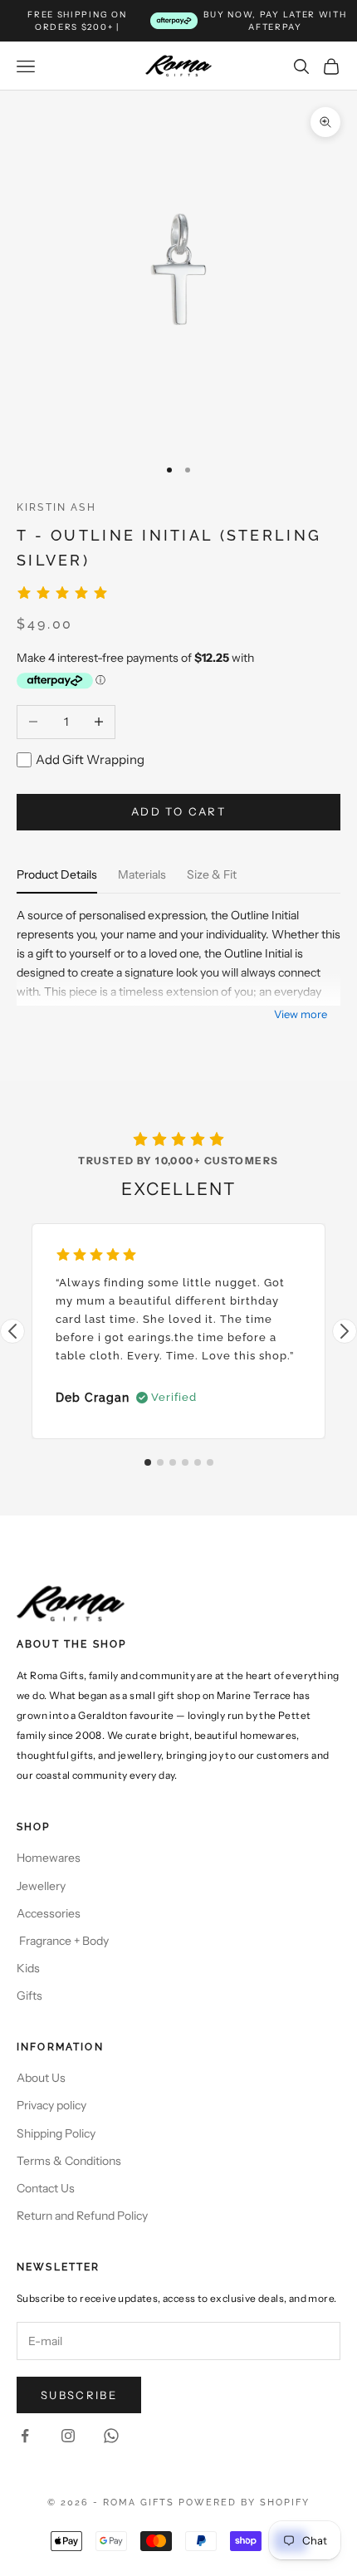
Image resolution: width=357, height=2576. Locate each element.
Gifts (29, 1996)
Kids (28, 1968)
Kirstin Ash (56, 507)
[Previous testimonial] (12, 1331)
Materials (142, 874)
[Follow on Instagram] (68, 2436)
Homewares (49, 1858)
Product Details (57, 874)
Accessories (49, 1913)
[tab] (148, 1462)
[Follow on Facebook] (25, 2436)
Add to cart (178, 811)
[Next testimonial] (345, 1331)
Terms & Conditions (69, 2161)
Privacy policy (51, 2105)
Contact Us (46, 2188)
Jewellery (41, 1886)
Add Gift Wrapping (90, 759)
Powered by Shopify (244, 2503)
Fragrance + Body (63, 1941)
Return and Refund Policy (82, 2216)
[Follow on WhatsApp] (111, 2436)
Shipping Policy (56, 2133)
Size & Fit (212, 874)
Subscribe (79, 2395)
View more (301, 1014)
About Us (41, 2078)
